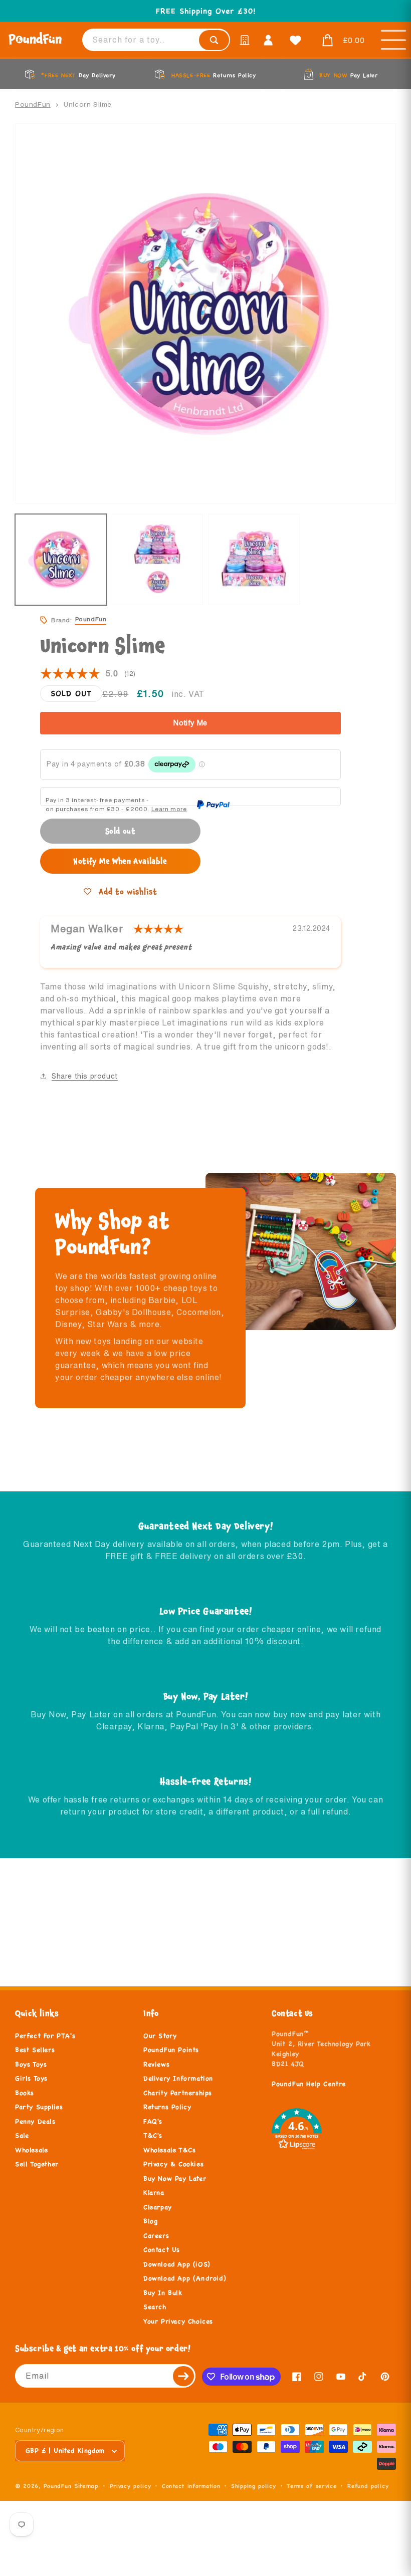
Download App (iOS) (177, 2264)
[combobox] (156, 40)
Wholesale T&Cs (169, 2150)
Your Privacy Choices (178, 2322)
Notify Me (190, 723)
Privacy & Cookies (173, 2164)
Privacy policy (131, 2486)
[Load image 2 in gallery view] (158, 560)
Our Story (160, 2036)
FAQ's (153, 2122)
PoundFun (33, 104)
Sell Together (37, 2164)
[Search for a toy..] (214, 40)
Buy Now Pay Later (175, 2179)
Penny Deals (35, 2122)
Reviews (156, 2065)
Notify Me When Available (120, 861)
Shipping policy (254, 2486)
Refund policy (368, 2486)
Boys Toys (31, 2065)
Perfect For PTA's (45, 2036)
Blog (150, 2221)
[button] (341, 41)
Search (155, 2307)
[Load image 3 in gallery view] (254, 560)
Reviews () (88, 674)
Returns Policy (167, 2107)
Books (25, 2093)
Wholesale (31, 2150)
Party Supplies (39, 2107)
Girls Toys (31, 2079)
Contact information (191, 2486)
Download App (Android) (185, 2278)
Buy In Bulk (163, 2293)
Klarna (154, 2193)
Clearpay (158, 2207)
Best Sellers (35, 2050)
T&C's (153, 2136)
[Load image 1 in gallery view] (61, 560)
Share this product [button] (85, 1076)
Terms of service (312, 2486)
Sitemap (86, 2486)
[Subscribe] (184, 2376)
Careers (156, 2236)
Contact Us (162, 2250)
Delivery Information (178, 2079)
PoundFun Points (171, 2050)
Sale (22, 2136)
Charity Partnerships (178, 2093)
